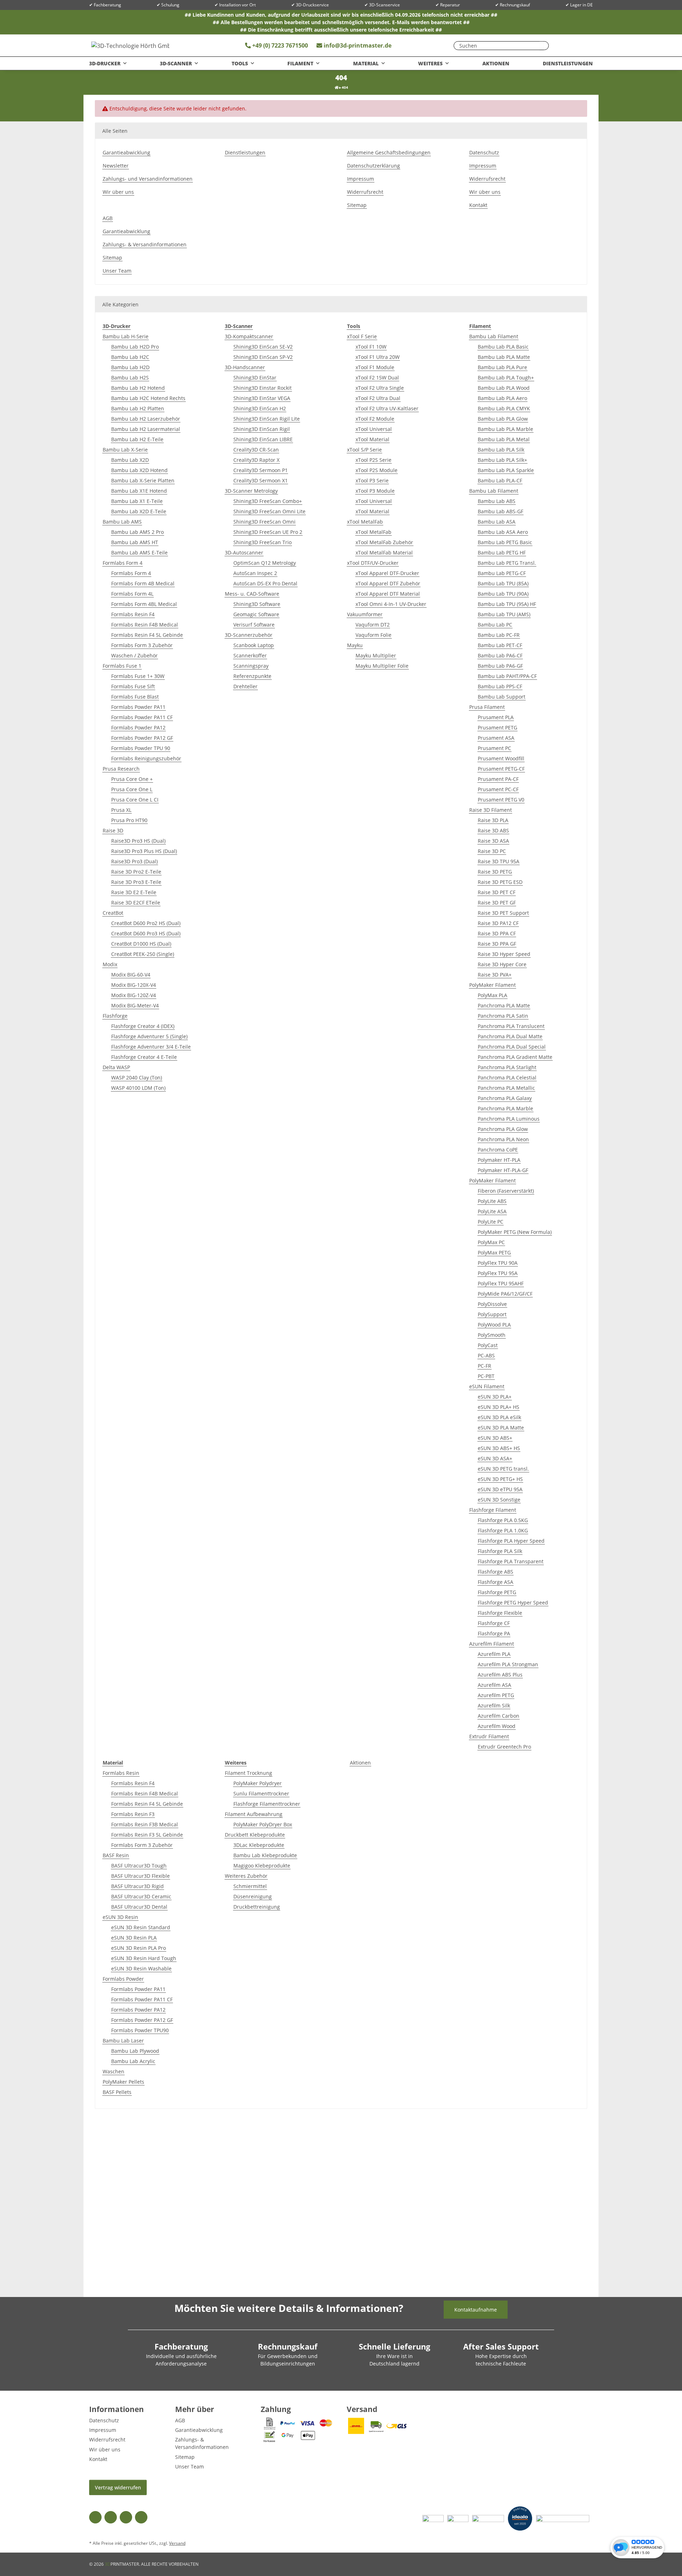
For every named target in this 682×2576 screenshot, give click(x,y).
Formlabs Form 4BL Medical (144, 604)
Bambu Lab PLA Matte (504, 357)
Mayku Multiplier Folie (382, 666)
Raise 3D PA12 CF (498, 923)
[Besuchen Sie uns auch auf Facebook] (95, 2517)
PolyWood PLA (494, 1325)
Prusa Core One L (132, 789)
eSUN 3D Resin (120, 1917)
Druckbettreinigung (257, 1907)
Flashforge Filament (493, 1510)
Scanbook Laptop (254, 645)
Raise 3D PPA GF (497, 944)
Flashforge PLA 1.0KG (503, 1530)
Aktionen (360, 1763)
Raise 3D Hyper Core (502, 964)
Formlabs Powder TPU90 (140, 2030)
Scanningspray (251, 666)
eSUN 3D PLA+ (495, 1397)
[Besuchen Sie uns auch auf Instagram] (126, 2517)
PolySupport (492, 1314)
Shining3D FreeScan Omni (264, 522)
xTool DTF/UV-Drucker (373, 563)
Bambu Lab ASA (497, 522)
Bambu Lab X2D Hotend (139, 470)
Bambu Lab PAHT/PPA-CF (507, 676)
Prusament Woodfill (501, 758)
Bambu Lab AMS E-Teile (139, 553)
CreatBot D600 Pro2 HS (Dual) (146, 923)
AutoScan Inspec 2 (255, 573)
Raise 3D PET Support (503, 913)
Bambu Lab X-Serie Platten (143, 480)
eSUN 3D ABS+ (495, 1438)
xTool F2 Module (375, 419)
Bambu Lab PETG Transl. (507, 563)
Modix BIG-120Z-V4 (134, 995)
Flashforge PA (494, 1633)
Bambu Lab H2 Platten (138, 408)
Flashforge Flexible (500, 1613)
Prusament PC (494, 748)
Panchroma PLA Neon (503, 1139)
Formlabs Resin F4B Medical (145, 625)
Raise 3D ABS (493, 830)
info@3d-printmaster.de (358, 45)
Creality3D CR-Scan (256, 450)
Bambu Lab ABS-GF (500, 511)
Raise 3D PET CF (497, 892)
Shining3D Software (257, 604)
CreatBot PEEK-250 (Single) (143, 954)
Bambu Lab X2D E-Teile (139, 511)
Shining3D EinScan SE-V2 (263, 347)
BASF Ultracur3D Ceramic (141, 1896)
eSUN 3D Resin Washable (141, 1968)
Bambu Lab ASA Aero (503, 532)
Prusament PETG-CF (501, 769)
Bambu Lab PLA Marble (505, 429)
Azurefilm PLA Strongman (508, 1664)
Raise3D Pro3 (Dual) (134, 861)
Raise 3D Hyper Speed (504, 954)
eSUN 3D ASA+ (495, 1458)
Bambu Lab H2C (130, 357)
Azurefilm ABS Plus (500, 1675)
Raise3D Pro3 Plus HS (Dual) (144, 851)
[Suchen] (542, 46)
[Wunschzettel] (562, 45)
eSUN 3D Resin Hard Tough (144, 1958)
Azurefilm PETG (496, 1695)
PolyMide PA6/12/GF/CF (505, 1294)
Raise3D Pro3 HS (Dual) (138, 841)
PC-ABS (486, 1355)
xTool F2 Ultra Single (380, 388)
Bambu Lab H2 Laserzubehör (146, 419)
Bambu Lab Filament (494, 336)
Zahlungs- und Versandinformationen (148, 179)
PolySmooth (492, 1335)
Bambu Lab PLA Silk (501, 450)
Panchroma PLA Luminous (509, 1119)
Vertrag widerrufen (118, 2487)
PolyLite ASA (492, 1211)
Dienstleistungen (568, 63)
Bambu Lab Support (502, 697)
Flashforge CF (494, 1623)
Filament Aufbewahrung (254, 1814)
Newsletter (116, 166)
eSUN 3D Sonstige (499, 1500)
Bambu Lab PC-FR (499, 635)
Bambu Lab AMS (122, 522)
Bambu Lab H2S (130, 378)
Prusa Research (121, 769)
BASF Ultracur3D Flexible (140, 1876)
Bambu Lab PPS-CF (500, 686)
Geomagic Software (256, 614)
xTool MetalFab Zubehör (384, 542)
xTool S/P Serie (364, 450)
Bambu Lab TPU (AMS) (504, 614)
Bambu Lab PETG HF (502, 553)
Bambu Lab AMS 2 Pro (137, 532)
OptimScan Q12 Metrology (265, 563)
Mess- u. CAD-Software (252, 594)
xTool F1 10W (371, 347)
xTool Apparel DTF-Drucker (387, 573)
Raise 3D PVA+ (495, 975)
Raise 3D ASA (493, 841)
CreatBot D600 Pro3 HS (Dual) (146, 933)
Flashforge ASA (496, 1582)
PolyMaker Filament (492, 985)
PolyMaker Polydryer (258, 1783)
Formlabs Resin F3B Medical (145, 1824)
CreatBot (113, 913)
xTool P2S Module (377, 470)
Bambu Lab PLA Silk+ (502, 460)
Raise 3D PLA (493, 820)
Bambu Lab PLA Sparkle (506, 470)
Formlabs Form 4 (123, 563)
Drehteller (245, 686)
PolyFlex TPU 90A (498, 1263)
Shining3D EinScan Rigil (262, 429)
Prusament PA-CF (498, 779)
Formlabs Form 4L (132, 594)
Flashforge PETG (497, 1592)
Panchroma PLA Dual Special (512, 1047)
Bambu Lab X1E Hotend (139, 491)
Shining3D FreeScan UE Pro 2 (268, 532)
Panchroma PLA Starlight (507, 1067)
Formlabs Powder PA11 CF (142, 717)
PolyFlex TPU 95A (498, 1273)
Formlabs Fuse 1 (122, 666)
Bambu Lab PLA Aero (502, 398)
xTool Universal (374, 429)
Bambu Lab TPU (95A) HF (507, 604)
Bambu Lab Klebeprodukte (265, 1855)
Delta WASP (116, 1067)
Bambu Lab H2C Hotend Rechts (148, 398)
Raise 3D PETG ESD (500, 882)
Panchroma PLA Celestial (507, 1078)
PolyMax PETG (494, 1253)
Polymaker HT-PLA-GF (503, 1170)
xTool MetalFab (365, 522)
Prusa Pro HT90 (129, 820)
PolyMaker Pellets (123, 2082)
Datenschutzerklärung (374, 166)
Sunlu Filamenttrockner (261, 1793)
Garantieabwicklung (126, 152)
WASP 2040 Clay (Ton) (137, 1078)
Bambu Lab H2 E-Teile (137, 439)
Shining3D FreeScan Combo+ (268, 501)
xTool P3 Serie (372, 480)
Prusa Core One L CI (135, 800)
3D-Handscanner (245, 367)
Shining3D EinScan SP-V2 (263, 357)
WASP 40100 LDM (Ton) (138, 1088)
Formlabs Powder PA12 (138, 728)
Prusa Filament (487, 707)
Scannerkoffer (250, 655)
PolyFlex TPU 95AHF (501, 1283)
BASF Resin (116, 1855)
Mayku (355, 645)
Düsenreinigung (253, 1896)
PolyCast (488, 1345)
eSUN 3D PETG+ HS (500, 1479)
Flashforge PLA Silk (500, 1551)
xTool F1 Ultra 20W (378, 357)
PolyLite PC (491, 1222)
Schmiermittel (250, 1886)
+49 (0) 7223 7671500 (279, 45)
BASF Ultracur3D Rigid (137, 1886)
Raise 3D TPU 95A (499, 861)
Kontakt (478, 205)
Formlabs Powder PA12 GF (142, 738)
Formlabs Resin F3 (133, 1814)
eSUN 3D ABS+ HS (499, 1448)
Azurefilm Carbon (499, 1716)
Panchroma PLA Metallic (506, 1088)
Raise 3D (113, 830)
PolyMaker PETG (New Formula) (515, 1232)
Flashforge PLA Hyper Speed (511, 1541)
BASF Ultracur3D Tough (139, 1866)
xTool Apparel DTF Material (388, 594)
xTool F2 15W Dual (377, 378)
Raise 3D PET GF (497, 903)
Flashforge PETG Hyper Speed (513, 1603)
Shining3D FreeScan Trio (262, 542)
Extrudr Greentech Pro (504, 1747)
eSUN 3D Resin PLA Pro (139, 1948)
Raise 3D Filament (491, 810)
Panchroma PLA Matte (504, 1005)
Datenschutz (484, 152)
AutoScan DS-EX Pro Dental (265, 583)
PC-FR (485, 1366)
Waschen (113, 2071)
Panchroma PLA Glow (503, 1129)
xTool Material (372, 439)
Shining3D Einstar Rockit (262, 388)
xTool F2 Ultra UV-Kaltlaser (387, 408)
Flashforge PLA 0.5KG (503, 1520)
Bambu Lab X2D (130, 460)
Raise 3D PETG (495, 872)
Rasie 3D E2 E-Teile (134, 892)
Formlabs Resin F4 (133, 614)
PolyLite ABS (492, 1201)
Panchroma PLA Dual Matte (510, 1036)
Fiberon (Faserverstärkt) (506, 1191)
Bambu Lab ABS (497, 501)
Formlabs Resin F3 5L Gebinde (147, 1835)
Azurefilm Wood (497, 1726)
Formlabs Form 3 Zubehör (142, 645)
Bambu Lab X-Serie (125, 450)
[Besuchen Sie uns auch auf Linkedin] (141, 2517)
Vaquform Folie (374, 635)
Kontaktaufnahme (476, 2310)
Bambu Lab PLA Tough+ (506, 378)
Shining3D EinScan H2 (260, 408)
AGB (108, 218)
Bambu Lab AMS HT (135, 542)
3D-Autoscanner (244, 553)
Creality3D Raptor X (256, 460)
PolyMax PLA (492, 995)
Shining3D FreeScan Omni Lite (269, 511)
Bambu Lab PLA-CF (500, 480)
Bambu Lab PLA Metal (504, 439)
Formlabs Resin (121, 1773)
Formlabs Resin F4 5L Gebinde (147, 635)
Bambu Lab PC (495, 625)
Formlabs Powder (123, 1979)
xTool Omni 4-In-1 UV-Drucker (391, 604)
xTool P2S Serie (374, 460)
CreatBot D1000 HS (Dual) (141, 944)
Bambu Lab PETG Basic (505, 542)
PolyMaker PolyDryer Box (263, 1824)
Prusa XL (121, 810)
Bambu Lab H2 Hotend (138, 388)
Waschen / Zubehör (134, 655)
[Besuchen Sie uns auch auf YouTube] (111, 2517)
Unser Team (117, 271)
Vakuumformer (365, 614)
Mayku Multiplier (376, 655)
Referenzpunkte (252, 676)
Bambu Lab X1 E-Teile (137, 501)
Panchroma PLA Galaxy (505, 1098)
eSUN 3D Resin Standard (141, 1927)
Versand (177, 2543)
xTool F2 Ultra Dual (378, 398)
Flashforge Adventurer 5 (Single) (149, 1036)
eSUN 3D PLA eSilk (499, 1417)
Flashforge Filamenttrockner (267, 1804)
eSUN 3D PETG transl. (503, 1469)
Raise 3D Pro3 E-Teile (136, 882)
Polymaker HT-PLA (499, 1160)
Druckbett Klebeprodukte (255, 1835)
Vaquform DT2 (373, 625)
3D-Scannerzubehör (249, 635)
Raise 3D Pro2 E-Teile (136, 872)
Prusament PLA (496, 717)
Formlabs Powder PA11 (138, 707)
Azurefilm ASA (494, 1685)
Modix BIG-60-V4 (131, 975)
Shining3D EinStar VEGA (262, 398)
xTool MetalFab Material (384, 553)
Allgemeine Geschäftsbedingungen (389, 152)
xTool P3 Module (375, 491)
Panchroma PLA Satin (503, 1016)
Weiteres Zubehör (246, 1876)
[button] (576, 45)
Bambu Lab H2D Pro (135, 347)
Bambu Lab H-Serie (126, 336)
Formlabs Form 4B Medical (143, 583)
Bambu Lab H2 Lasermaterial (146, 429)
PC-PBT (486, 1376)
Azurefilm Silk (494, 1705)
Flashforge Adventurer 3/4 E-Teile (151, 1047)
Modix (110, 964)
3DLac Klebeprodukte (259, 1845)
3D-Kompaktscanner (249, 336)
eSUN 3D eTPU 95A (500, 1489)
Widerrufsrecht (365, 192)
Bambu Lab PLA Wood (504, 388)
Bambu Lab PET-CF (500, 645)
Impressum (361, 179)
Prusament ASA (496, 738)
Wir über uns (118, 192)
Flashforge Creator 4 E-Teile (144, 1057)
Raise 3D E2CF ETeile (136, 903)
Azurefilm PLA (494, 1654)
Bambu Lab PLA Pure (502, 367)
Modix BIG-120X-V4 (134, 985)
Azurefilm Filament (492, 1644)
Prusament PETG (497, 728)
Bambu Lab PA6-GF (500, 666)
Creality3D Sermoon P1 (261, 470)
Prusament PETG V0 (501, 800)
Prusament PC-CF (498, 789)
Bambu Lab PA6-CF (500, 655)
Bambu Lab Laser (123, 2041)
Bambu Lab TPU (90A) (503, 594)
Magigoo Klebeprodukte (262, 1866)
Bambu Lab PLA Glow (503, 419)
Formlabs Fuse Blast (135, 697)
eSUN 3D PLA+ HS (499, 1407)
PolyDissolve (492, 1304)
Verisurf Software (254, 625)
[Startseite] (337, 87)
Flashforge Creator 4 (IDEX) (143, 1026)
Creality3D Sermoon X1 (261, 480)
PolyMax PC (491, 1242)
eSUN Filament (487, 1386)
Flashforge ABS (496, 1572)
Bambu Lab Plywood (135, 2051)
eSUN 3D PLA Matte (501, 1428)
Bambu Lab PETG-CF (502, 573)
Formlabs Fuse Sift (133, 686)
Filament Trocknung (248, 1773)
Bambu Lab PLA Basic (503, 347)
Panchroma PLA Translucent (511, 1026)
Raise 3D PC (492, 851)
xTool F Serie (362, 336)
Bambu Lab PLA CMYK (504, 408)
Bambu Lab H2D (130, 367)
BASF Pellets (117, 2092)
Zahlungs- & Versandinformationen (145, 244)
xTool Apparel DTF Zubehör (388, 583)
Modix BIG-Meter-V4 (135, 1005)
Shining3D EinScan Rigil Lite (267, 419)
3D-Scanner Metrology (251, 491)
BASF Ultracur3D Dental (139, 1907)
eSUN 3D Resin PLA (134, 1938)
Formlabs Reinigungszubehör (146, 758)
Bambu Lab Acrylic (133, 2061)
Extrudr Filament (489, 1736)
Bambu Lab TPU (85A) (503, 583)
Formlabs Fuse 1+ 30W (138, 676)
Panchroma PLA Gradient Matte (515, 1057)
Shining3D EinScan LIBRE (263, 439)
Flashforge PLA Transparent (511, 1561)
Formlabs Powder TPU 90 (141, 748)
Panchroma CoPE (498, 1150)
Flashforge (115, 1016)
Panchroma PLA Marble (505, 1108)
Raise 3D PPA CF (497, 933)
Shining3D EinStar (255, 378)
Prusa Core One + (132, 779)
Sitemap (357, 205)
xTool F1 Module (375, 367)
